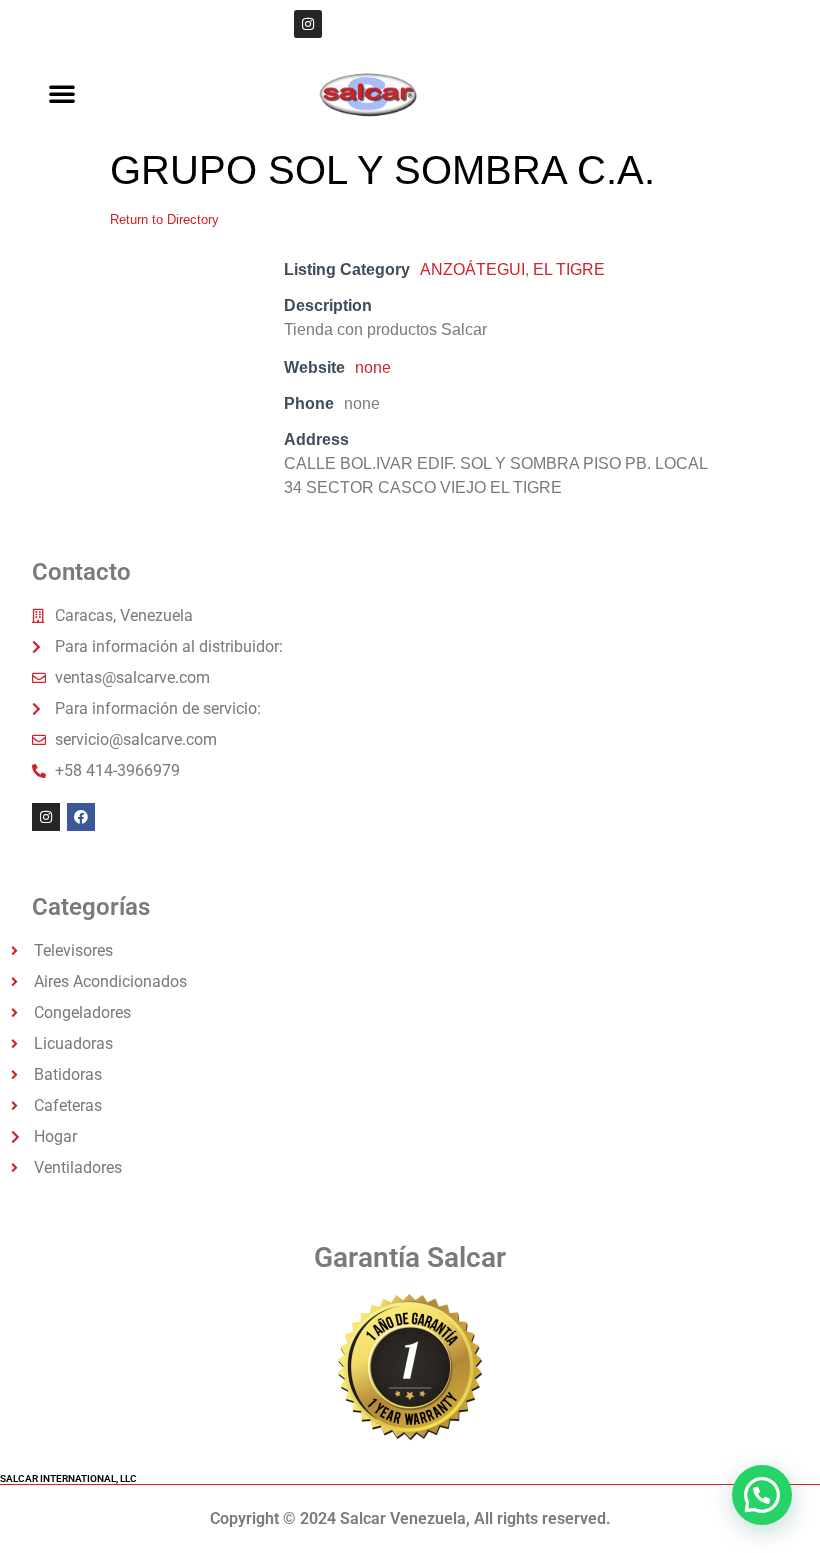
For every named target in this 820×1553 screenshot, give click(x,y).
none (373, 367)
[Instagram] (308, 24)
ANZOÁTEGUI (472, 269)
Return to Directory (164, 219)
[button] (62, 93)
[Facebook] (81, 817)
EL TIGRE (569, 269)
